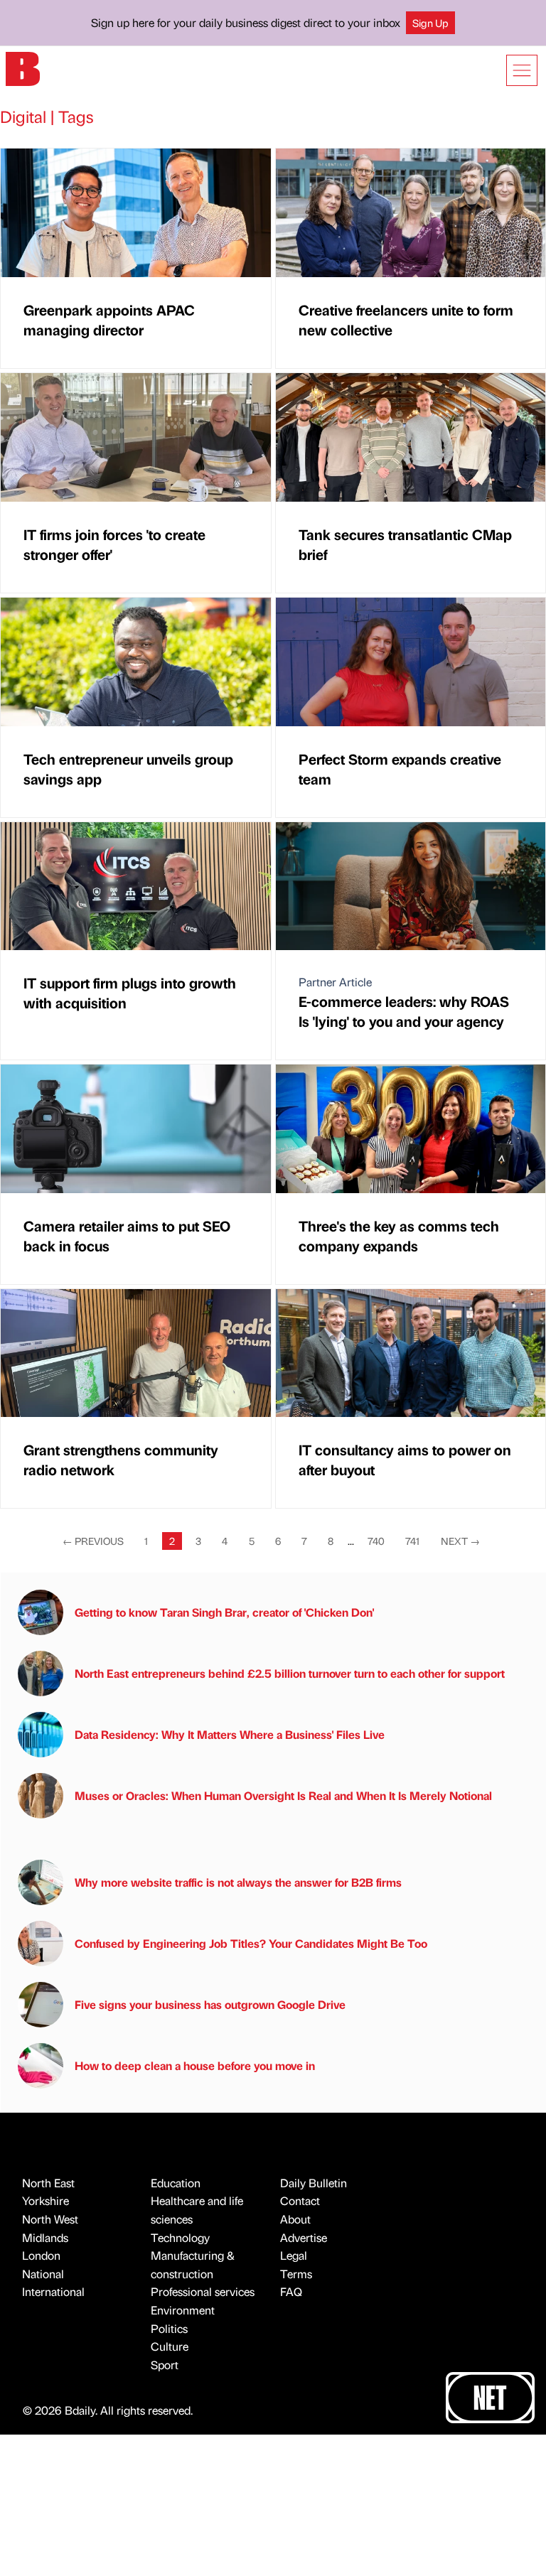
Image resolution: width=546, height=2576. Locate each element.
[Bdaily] (23, 68)
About (295, 2219)
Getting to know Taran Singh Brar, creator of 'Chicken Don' (224, 1612)
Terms (296, 2274)
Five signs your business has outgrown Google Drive (210, 2004)
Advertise (304, 2237)
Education (176, 2183)
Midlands (45, 2237)
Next (460, 1541)
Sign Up (430, 23)
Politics (169, 2328)
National (43, 2274)
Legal (294, 2255)
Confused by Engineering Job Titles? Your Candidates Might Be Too (251, 1943)
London (41, 2255)
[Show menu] (522, 70)
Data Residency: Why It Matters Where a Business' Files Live (230, 1734)
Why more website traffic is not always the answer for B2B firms (238, 1882)
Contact (300, 2200)
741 (412, 1541)
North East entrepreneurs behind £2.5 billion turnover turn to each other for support (290, 1673)
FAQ (291, 2291)
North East (48, 2183)
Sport (165, 2365)
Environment (183, 2310)
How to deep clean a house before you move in (195, 2065)
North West (50, 2219)
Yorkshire (45, 2200)
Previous (93, 1541)
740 (376, 1541)
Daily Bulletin (314, 2183)
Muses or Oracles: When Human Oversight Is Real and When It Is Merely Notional (283, 1795)
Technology (180, 2237)
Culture (170, 2346)
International (53, 2291)
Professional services (203, 2291)
